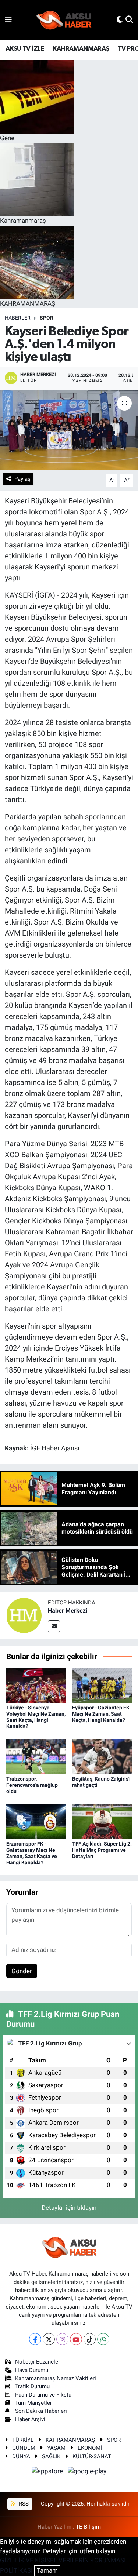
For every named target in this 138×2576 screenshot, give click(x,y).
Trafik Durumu (32, 2386)
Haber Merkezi (68, 1611)
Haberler (18, 318)
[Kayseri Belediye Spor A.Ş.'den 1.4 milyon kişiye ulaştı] (69, 430)
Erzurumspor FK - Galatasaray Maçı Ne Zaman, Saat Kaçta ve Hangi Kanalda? (32, 1853)
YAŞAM (56, 2448)
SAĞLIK (51, 2456)
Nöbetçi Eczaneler (38, 2362)
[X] (49, 2339)
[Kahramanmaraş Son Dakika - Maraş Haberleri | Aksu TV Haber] (64, 20)
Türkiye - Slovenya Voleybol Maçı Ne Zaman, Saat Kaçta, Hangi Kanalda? (36, 1717)
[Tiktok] (90, 2339)
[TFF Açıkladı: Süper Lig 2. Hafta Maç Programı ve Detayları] (102, 1821)
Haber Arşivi (30, 2419)
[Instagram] (62, 2339)
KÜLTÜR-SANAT (92, 2456)
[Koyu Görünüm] (120, 19)
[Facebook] (35, 2339)
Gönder (22, 1971)
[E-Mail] (54, 1626)
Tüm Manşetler (33, 2403)
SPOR (47, 318)
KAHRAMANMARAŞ (81, 49)
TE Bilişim (88, 2527)
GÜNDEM (24, 2448)
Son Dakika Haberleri (41, 2411)
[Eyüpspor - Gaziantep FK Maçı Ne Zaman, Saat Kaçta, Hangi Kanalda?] (102, 1685)
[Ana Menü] (8, 19)
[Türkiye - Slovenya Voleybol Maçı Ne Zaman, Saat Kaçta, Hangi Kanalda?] (36, 1685)
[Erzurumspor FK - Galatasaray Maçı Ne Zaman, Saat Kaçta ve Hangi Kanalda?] (36, 1821)
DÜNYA (21, 2456)
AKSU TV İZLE (25, 49)
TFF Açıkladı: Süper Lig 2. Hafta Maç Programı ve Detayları (102, 1850)
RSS (23, 2504)
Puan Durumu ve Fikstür (44, 2395)
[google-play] (87, 2472)
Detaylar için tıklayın (69, 2208)
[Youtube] (76, 2339)
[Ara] (129, 19)
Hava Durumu (32, 2370)
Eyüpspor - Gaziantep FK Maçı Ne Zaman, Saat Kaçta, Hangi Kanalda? (101, 1714)
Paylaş (22, 479)
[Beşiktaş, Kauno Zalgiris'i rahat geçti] (102, 1756)
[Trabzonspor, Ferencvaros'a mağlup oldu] (36, 1756)
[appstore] (48, 2472)
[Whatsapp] (103, 2339)
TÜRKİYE (23, 2440)
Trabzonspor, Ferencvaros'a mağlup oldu (32, 1785)
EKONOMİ (90, 2448)
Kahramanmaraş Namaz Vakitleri (56, 2378)
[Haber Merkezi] (24, 1615)
